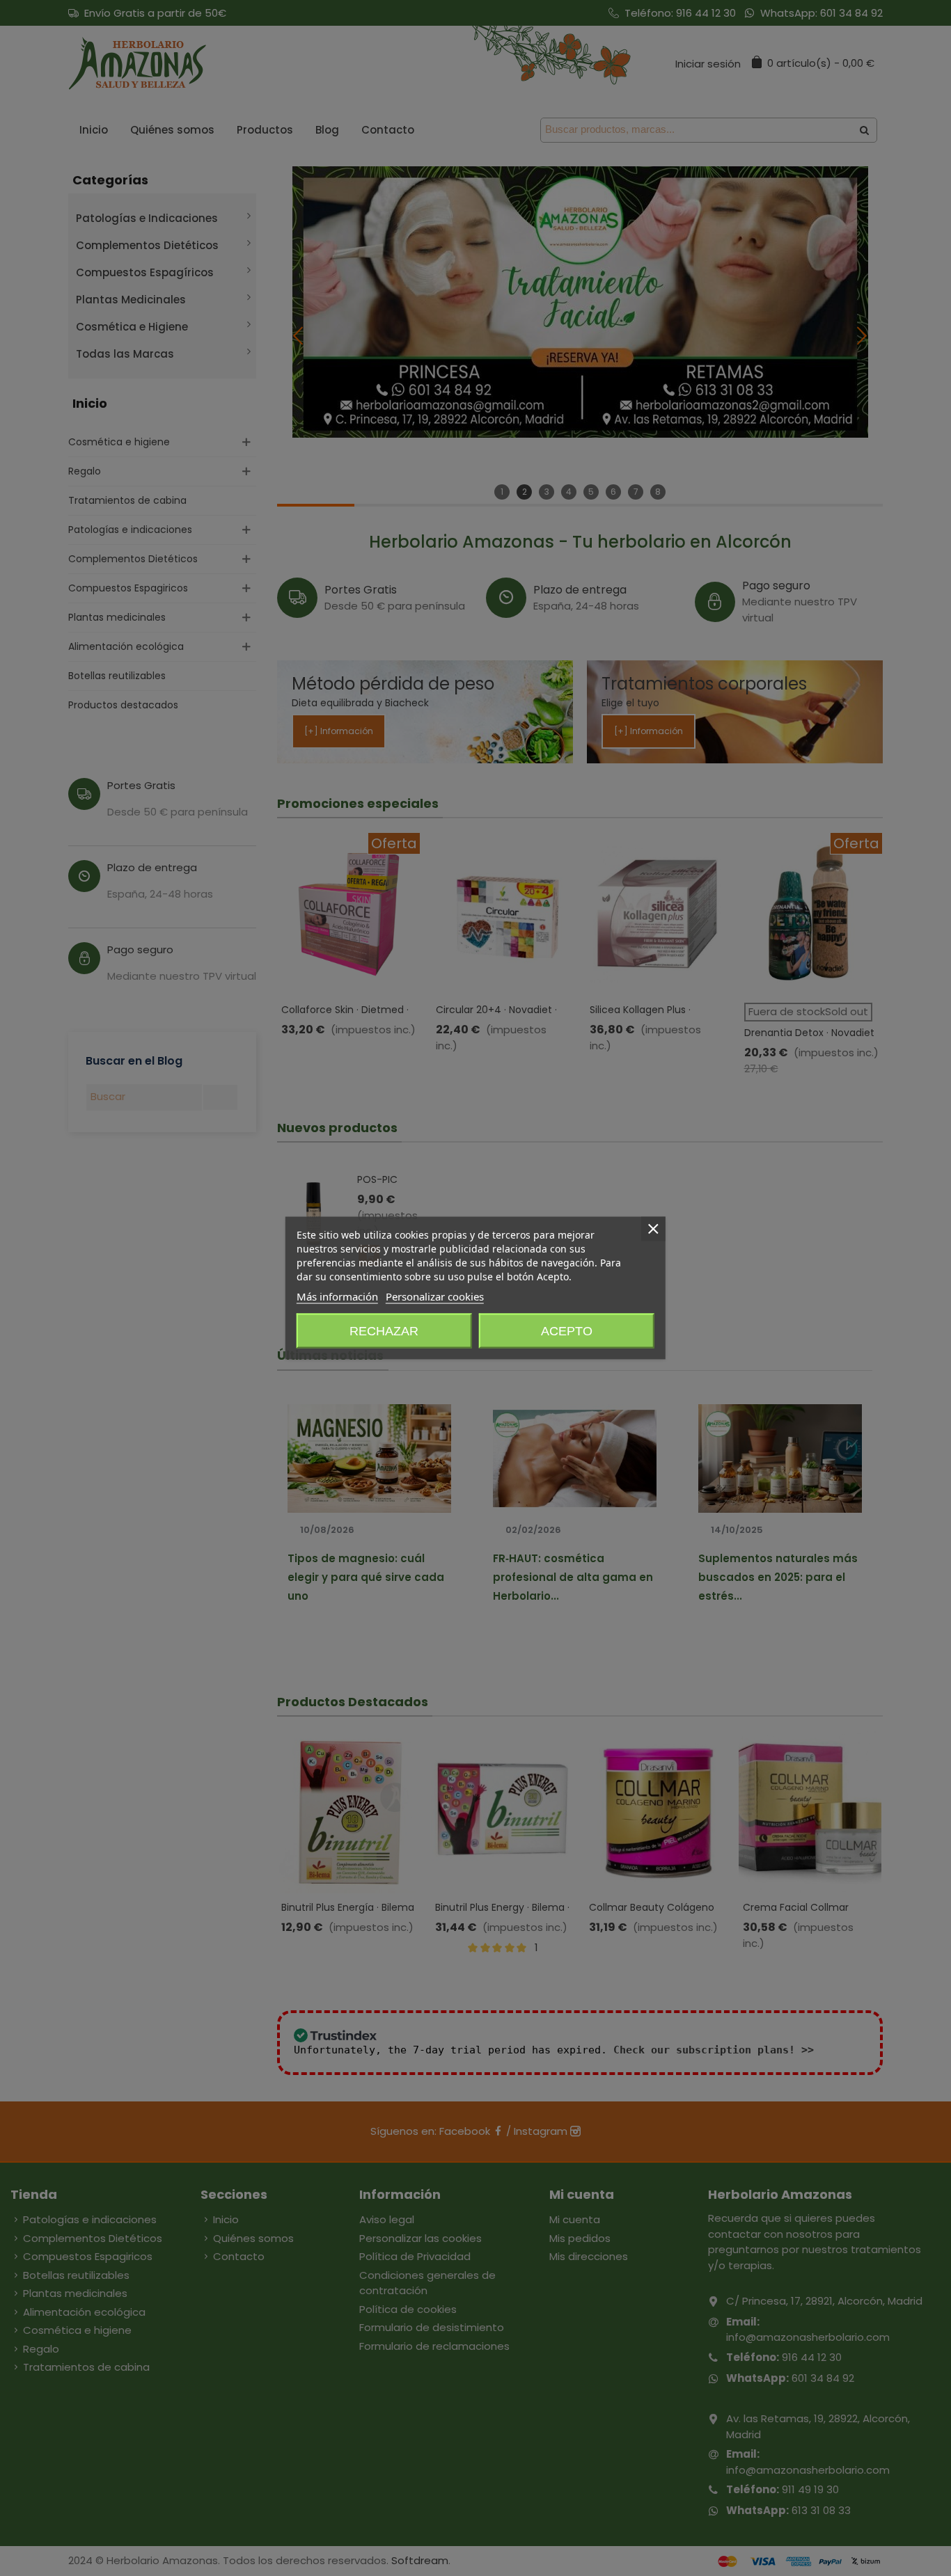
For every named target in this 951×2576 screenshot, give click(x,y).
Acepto (567, 1331)
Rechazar (384, 1331)
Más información (337, 1296)
